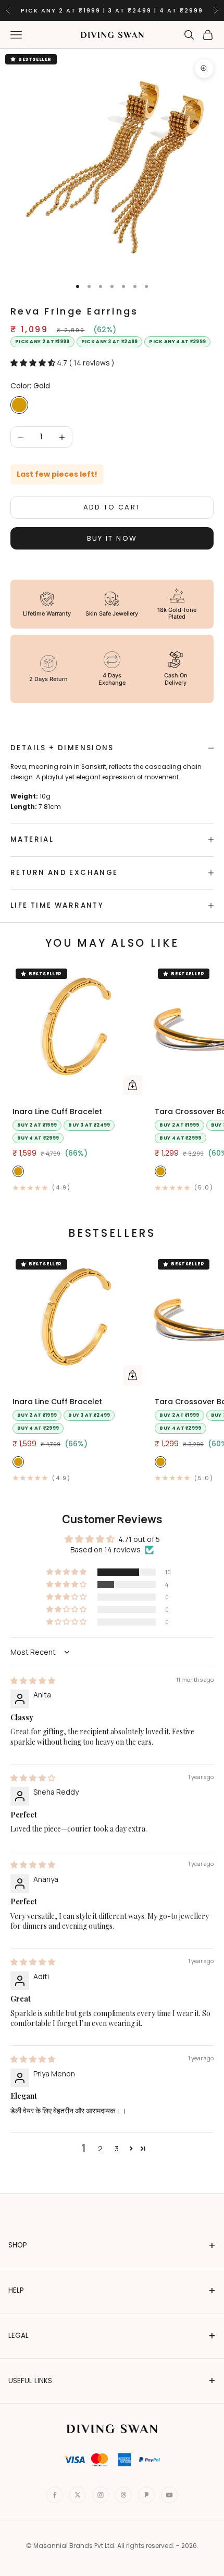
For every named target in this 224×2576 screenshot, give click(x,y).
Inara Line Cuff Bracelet (57, 1112)
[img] (33, 1681)
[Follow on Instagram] (101, 2495)
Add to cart (112, 507)
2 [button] (100, 2148)
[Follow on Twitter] (78, 2495)
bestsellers (112, 1233)
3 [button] (117, 2148)
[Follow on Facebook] (55, 2495)
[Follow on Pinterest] (146, 2495)
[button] (34, 363)
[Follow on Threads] (123, 2495)
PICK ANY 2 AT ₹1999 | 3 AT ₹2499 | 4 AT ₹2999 (112, 10)
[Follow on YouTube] (169, 2495)
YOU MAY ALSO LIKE (112, 943)
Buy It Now (112, 538)
